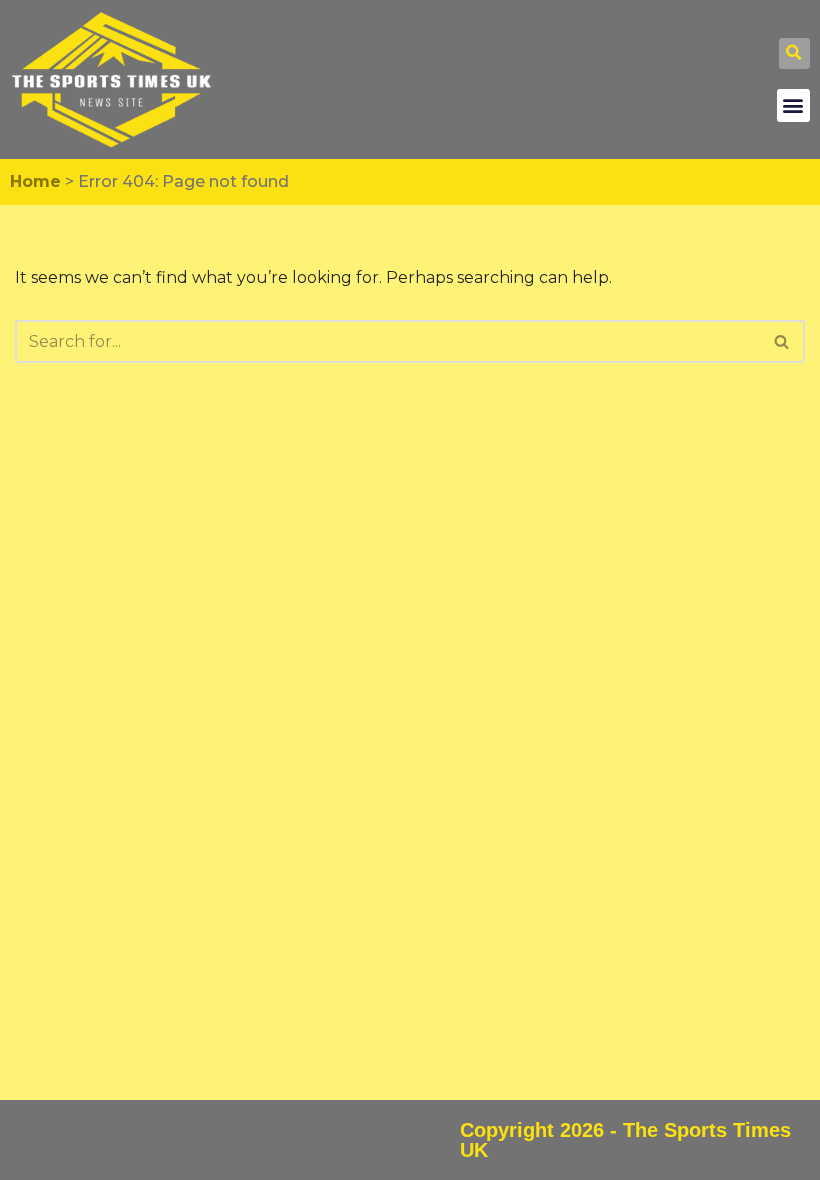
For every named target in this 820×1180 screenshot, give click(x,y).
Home (35, 181)
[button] (794, 53)
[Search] (782, 341)
